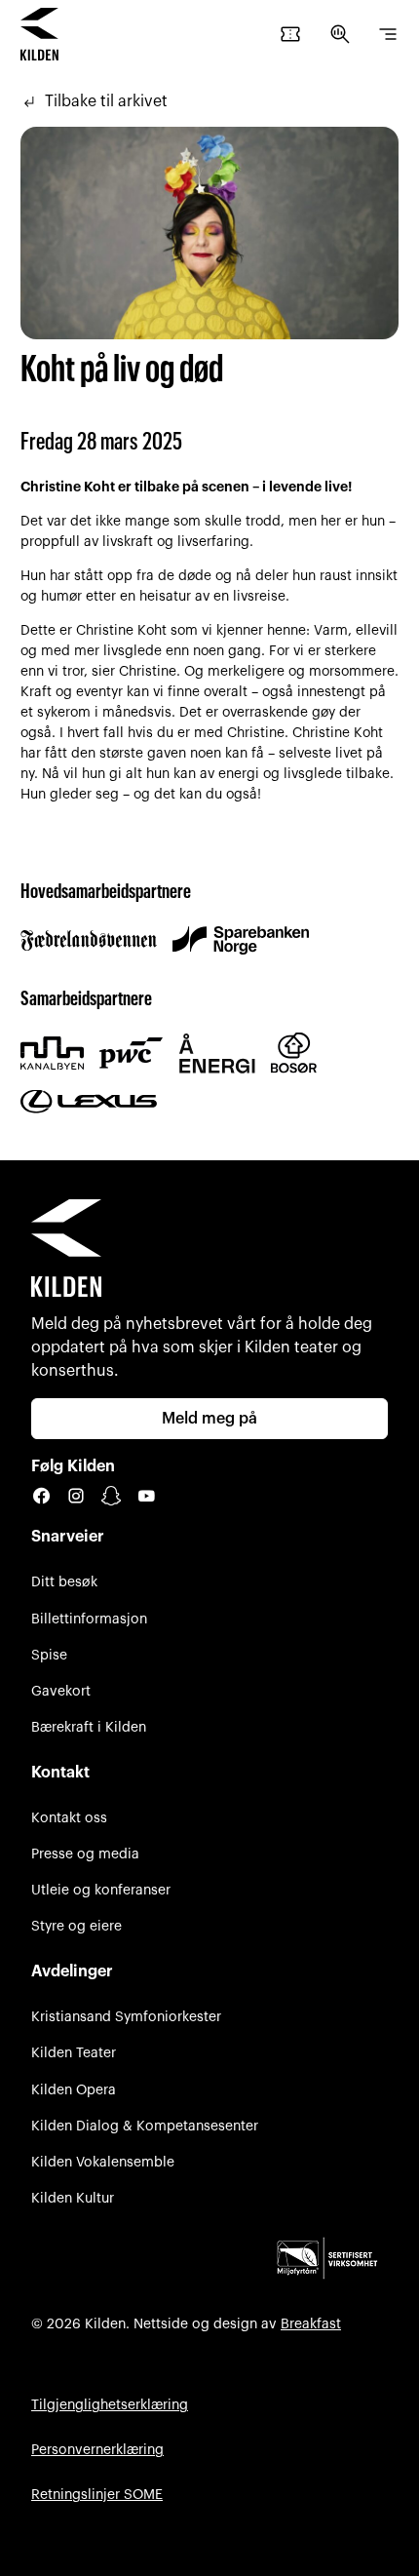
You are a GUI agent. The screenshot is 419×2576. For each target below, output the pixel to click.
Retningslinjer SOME (97, 2495)
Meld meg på (209, 1419)
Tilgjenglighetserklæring (110, 2405)
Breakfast (311, 2324)
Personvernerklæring (97, 2450)
